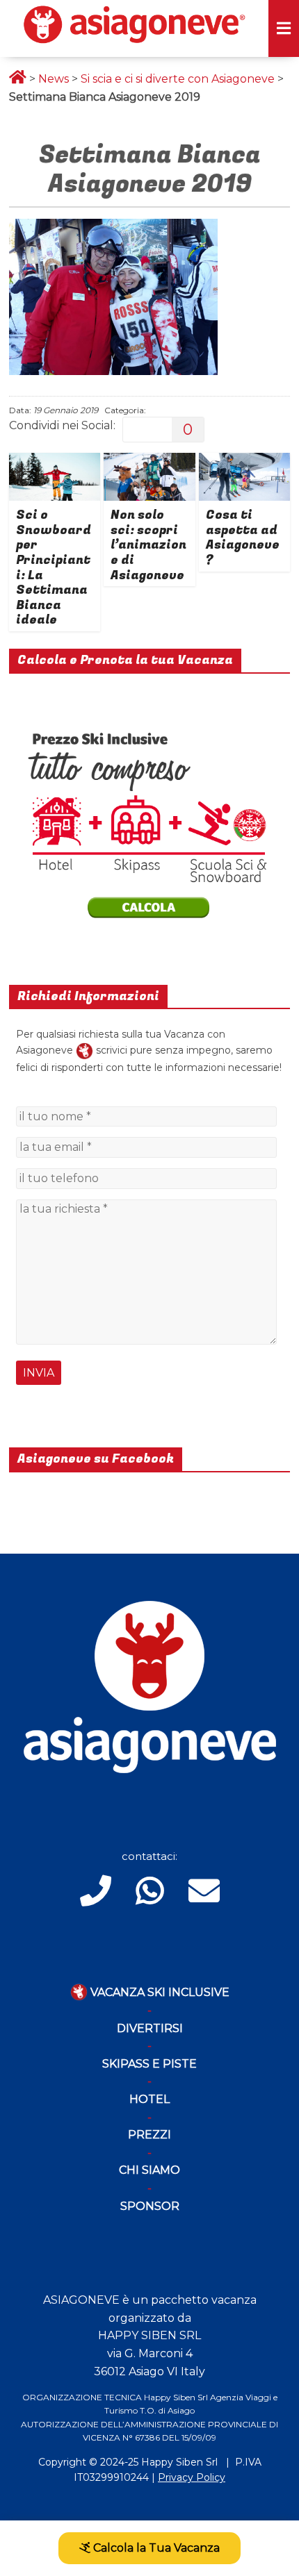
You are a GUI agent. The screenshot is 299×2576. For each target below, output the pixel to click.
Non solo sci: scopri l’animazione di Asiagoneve (148, 545)
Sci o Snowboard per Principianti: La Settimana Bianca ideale (54, 567)
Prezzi (149, 2135)
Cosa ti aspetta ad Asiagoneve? (243, 538)
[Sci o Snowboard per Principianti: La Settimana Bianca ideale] (55, 462)
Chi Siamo (149, 2170)
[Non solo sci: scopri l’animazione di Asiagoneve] (149, 462)
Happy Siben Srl (179, 2462)
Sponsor (150, 2206)
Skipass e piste (149, 2064)
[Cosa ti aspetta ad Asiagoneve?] (244, 462)
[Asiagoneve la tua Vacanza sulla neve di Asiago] (84, 1050)
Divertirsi (150, 2028)
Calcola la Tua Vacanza (155, 2548)
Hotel (149, 2099)
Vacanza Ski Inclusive (159, 1992)
